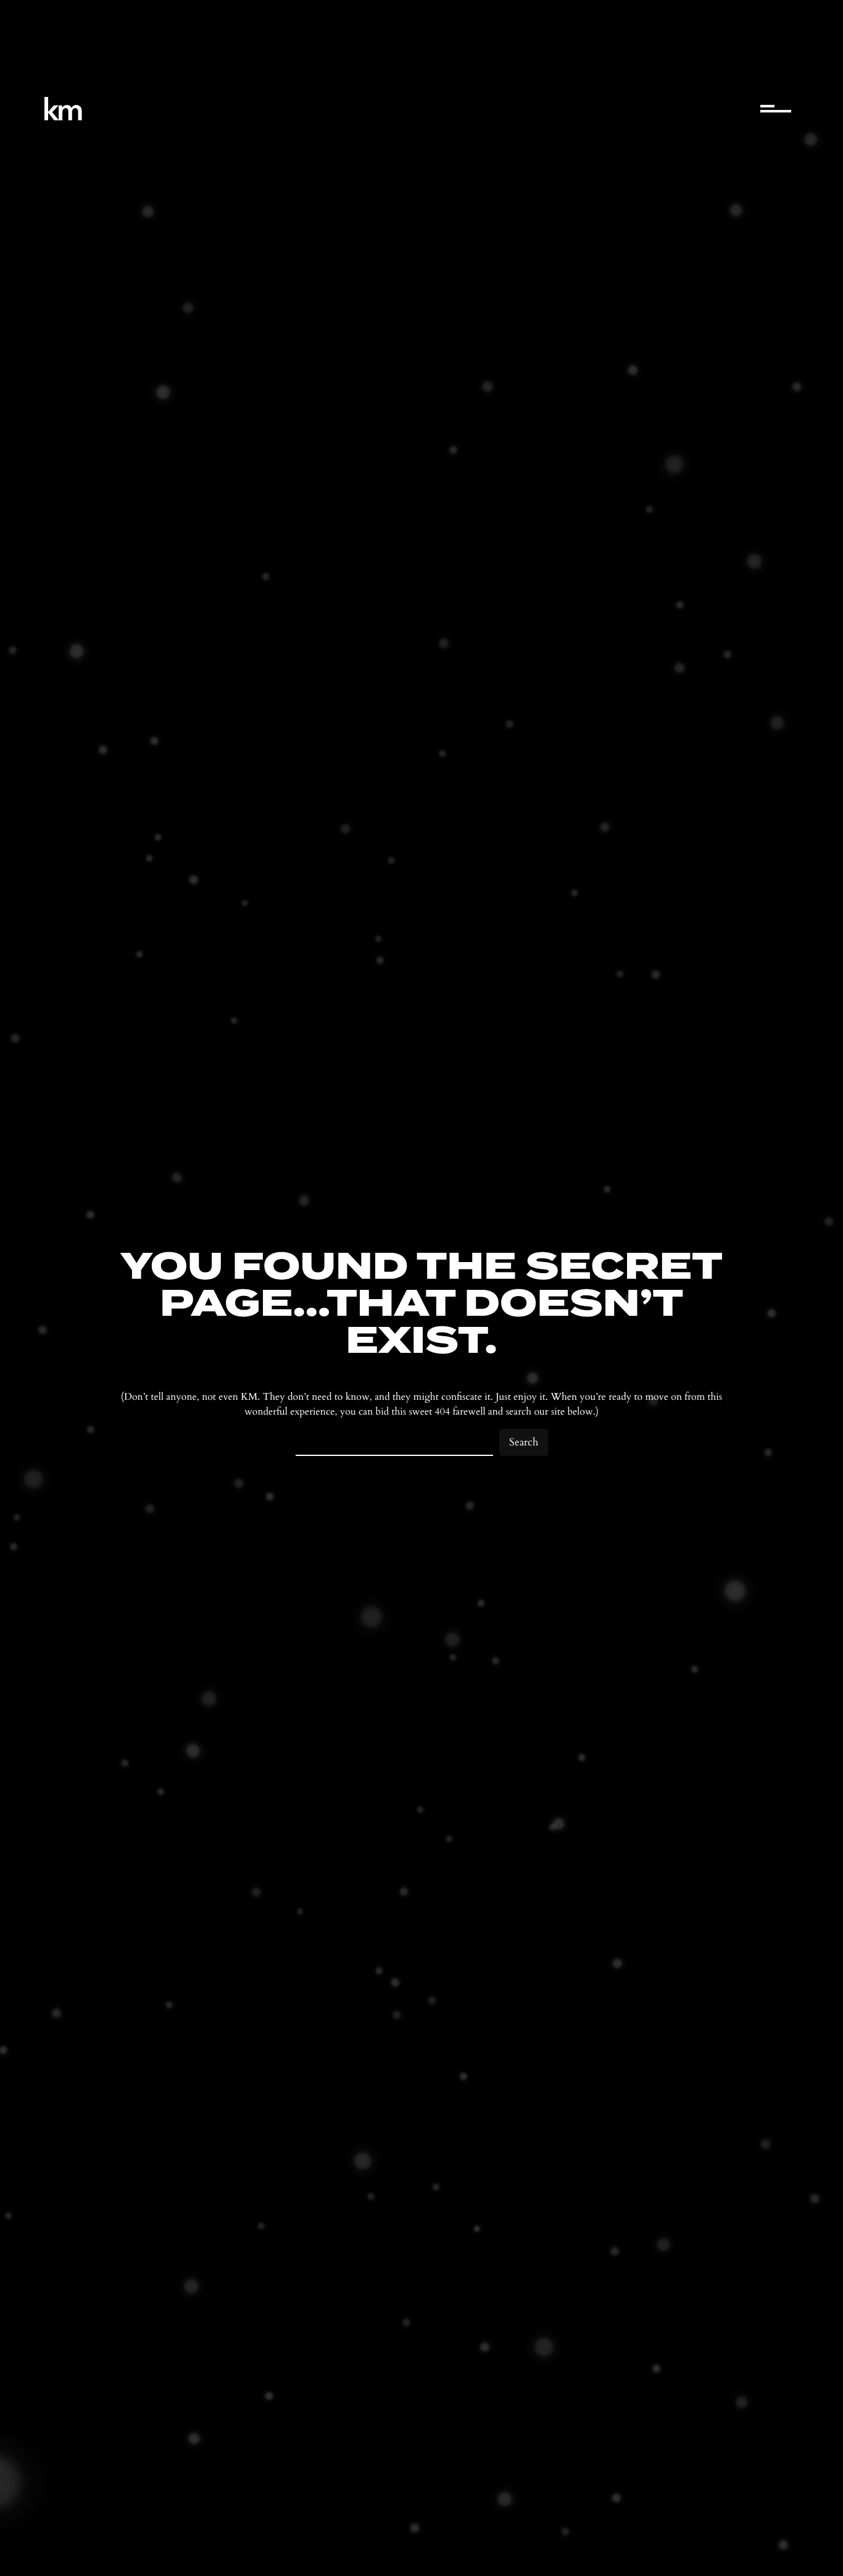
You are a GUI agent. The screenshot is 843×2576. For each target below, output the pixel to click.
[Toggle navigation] (776, 109)
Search (524, 1442)
